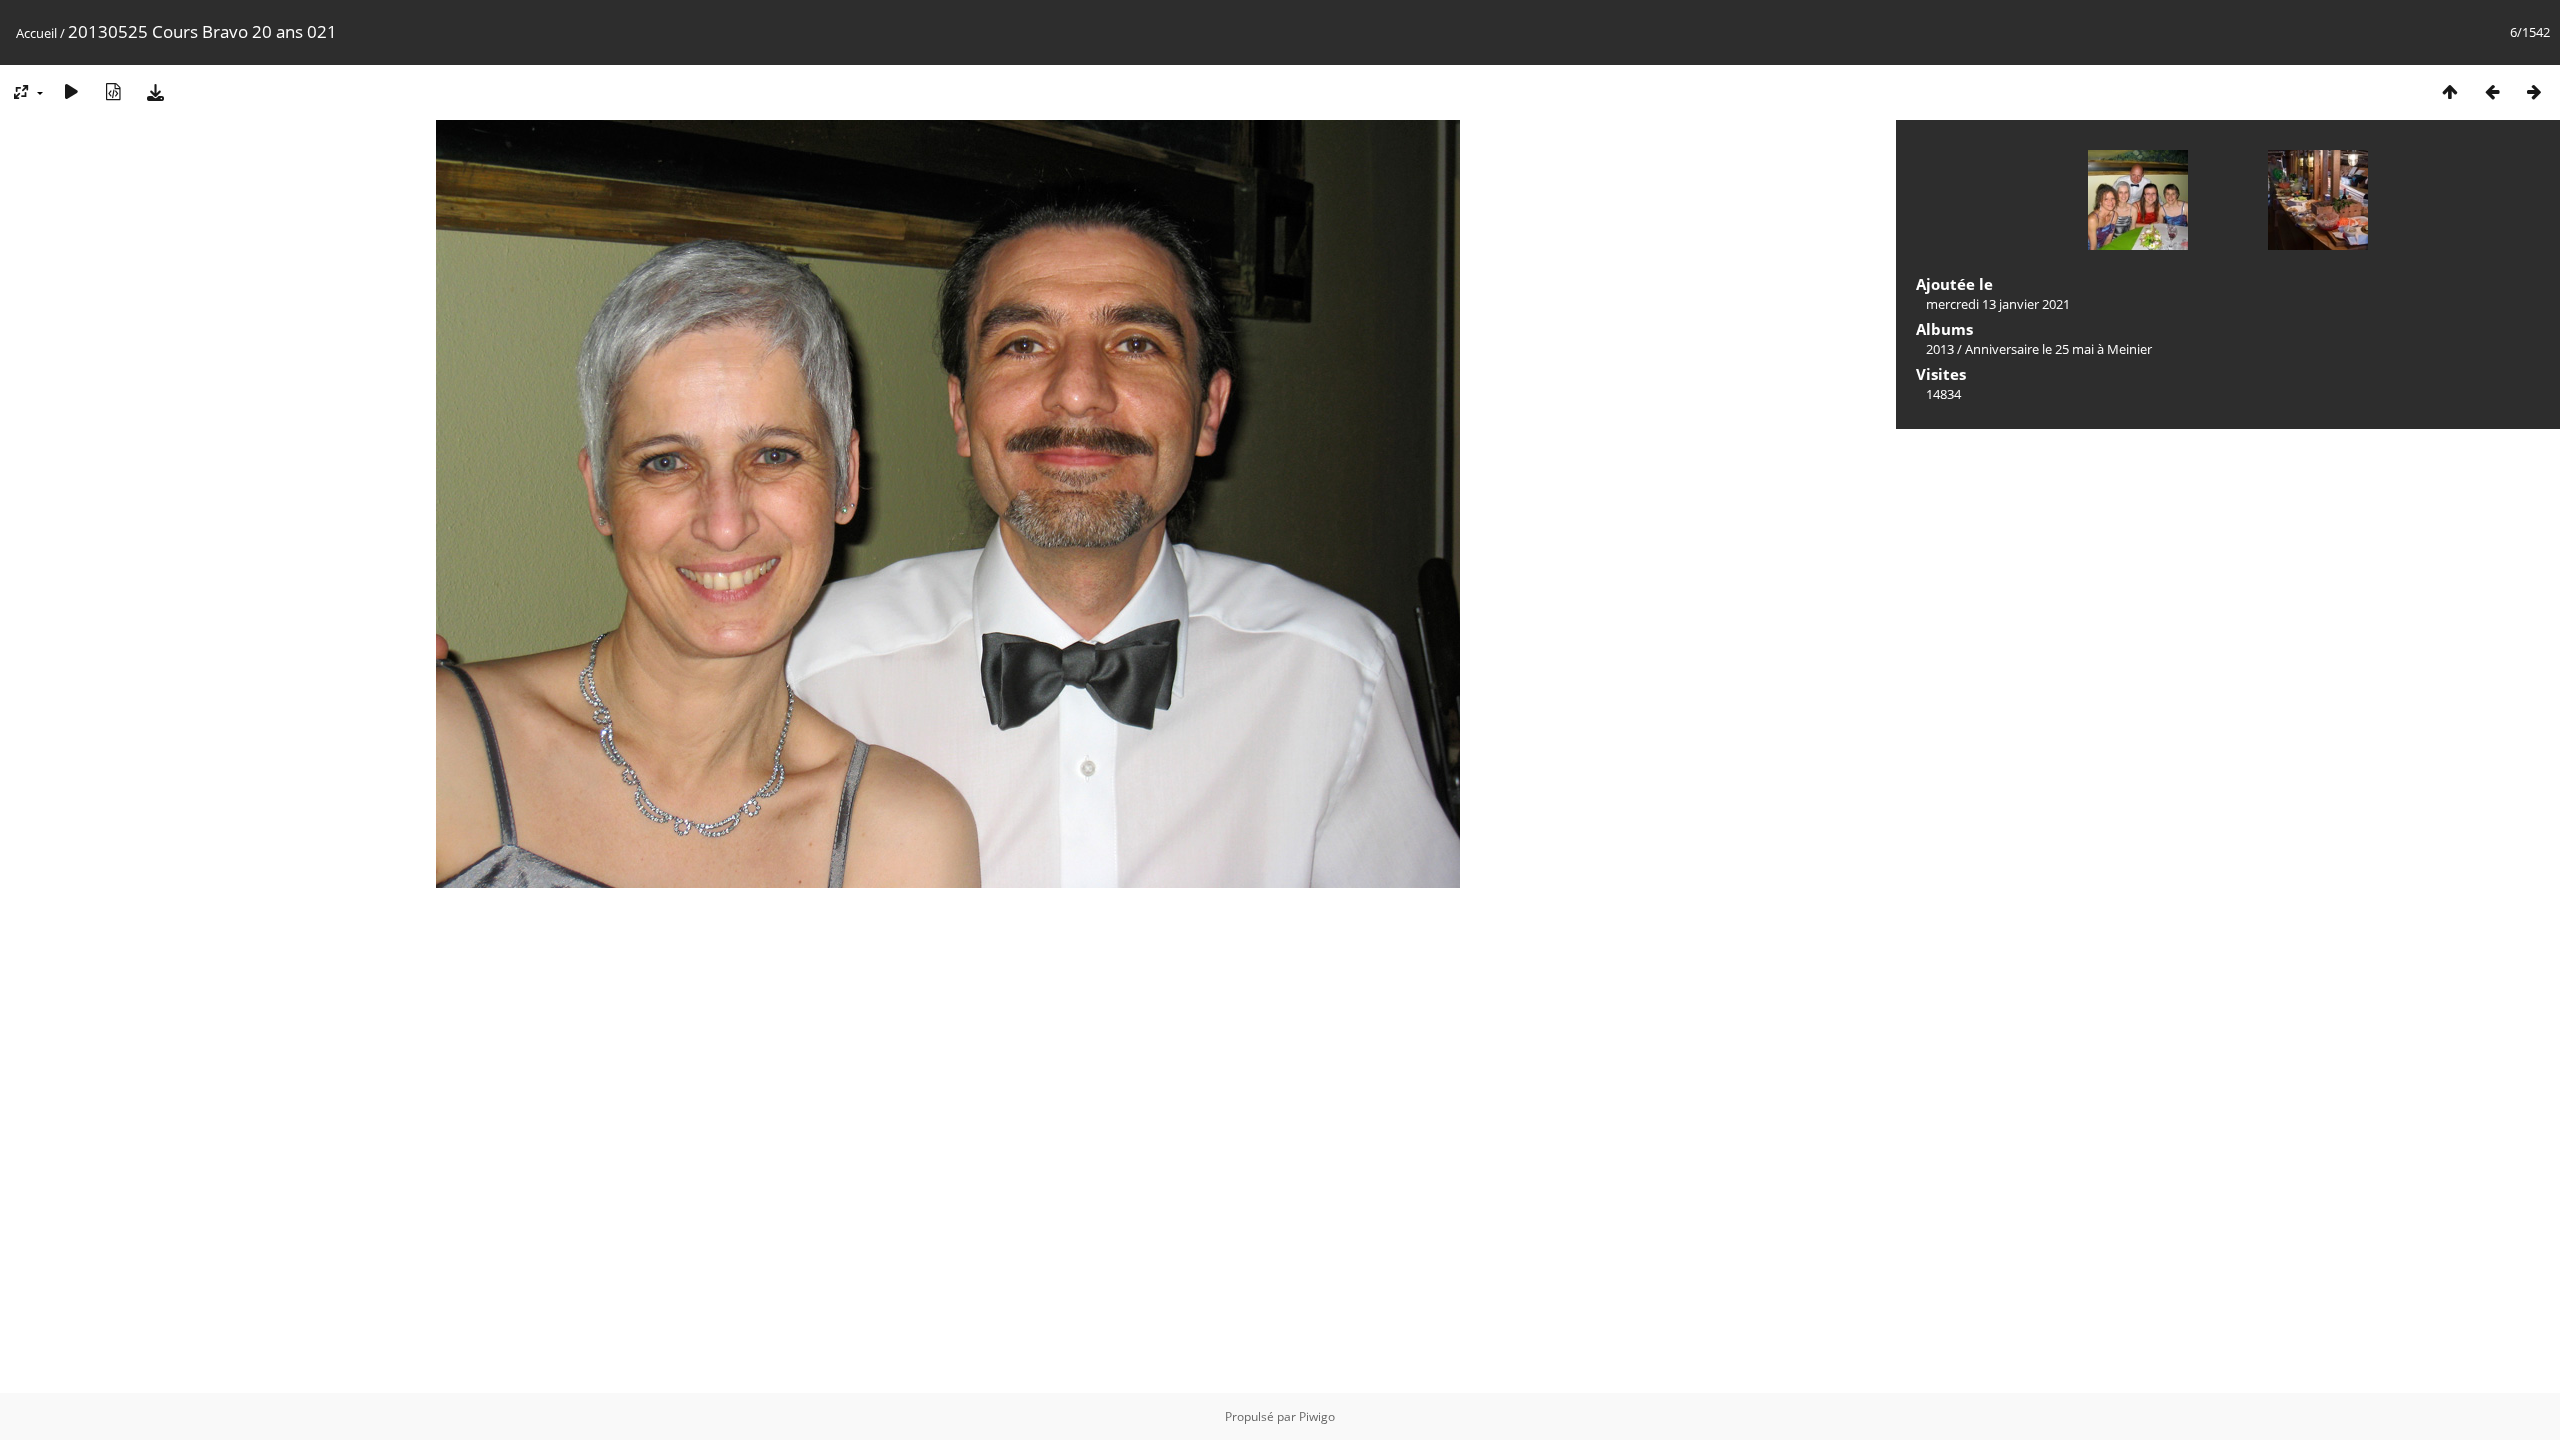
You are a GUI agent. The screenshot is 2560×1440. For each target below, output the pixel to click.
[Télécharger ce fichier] (155, 91)
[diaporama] (71, 91)
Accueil (36, 33)
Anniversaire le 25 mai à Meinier (2058, 349)
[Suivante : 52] (2534, 91)
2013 (1940, 349)
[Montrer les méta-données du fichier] (113, 91)
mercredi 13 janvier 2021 (1998, 304)
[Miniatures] (2450, 91)
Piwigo (1317, 1416)
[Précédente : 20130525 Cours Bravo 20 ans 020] (2492, 91)
